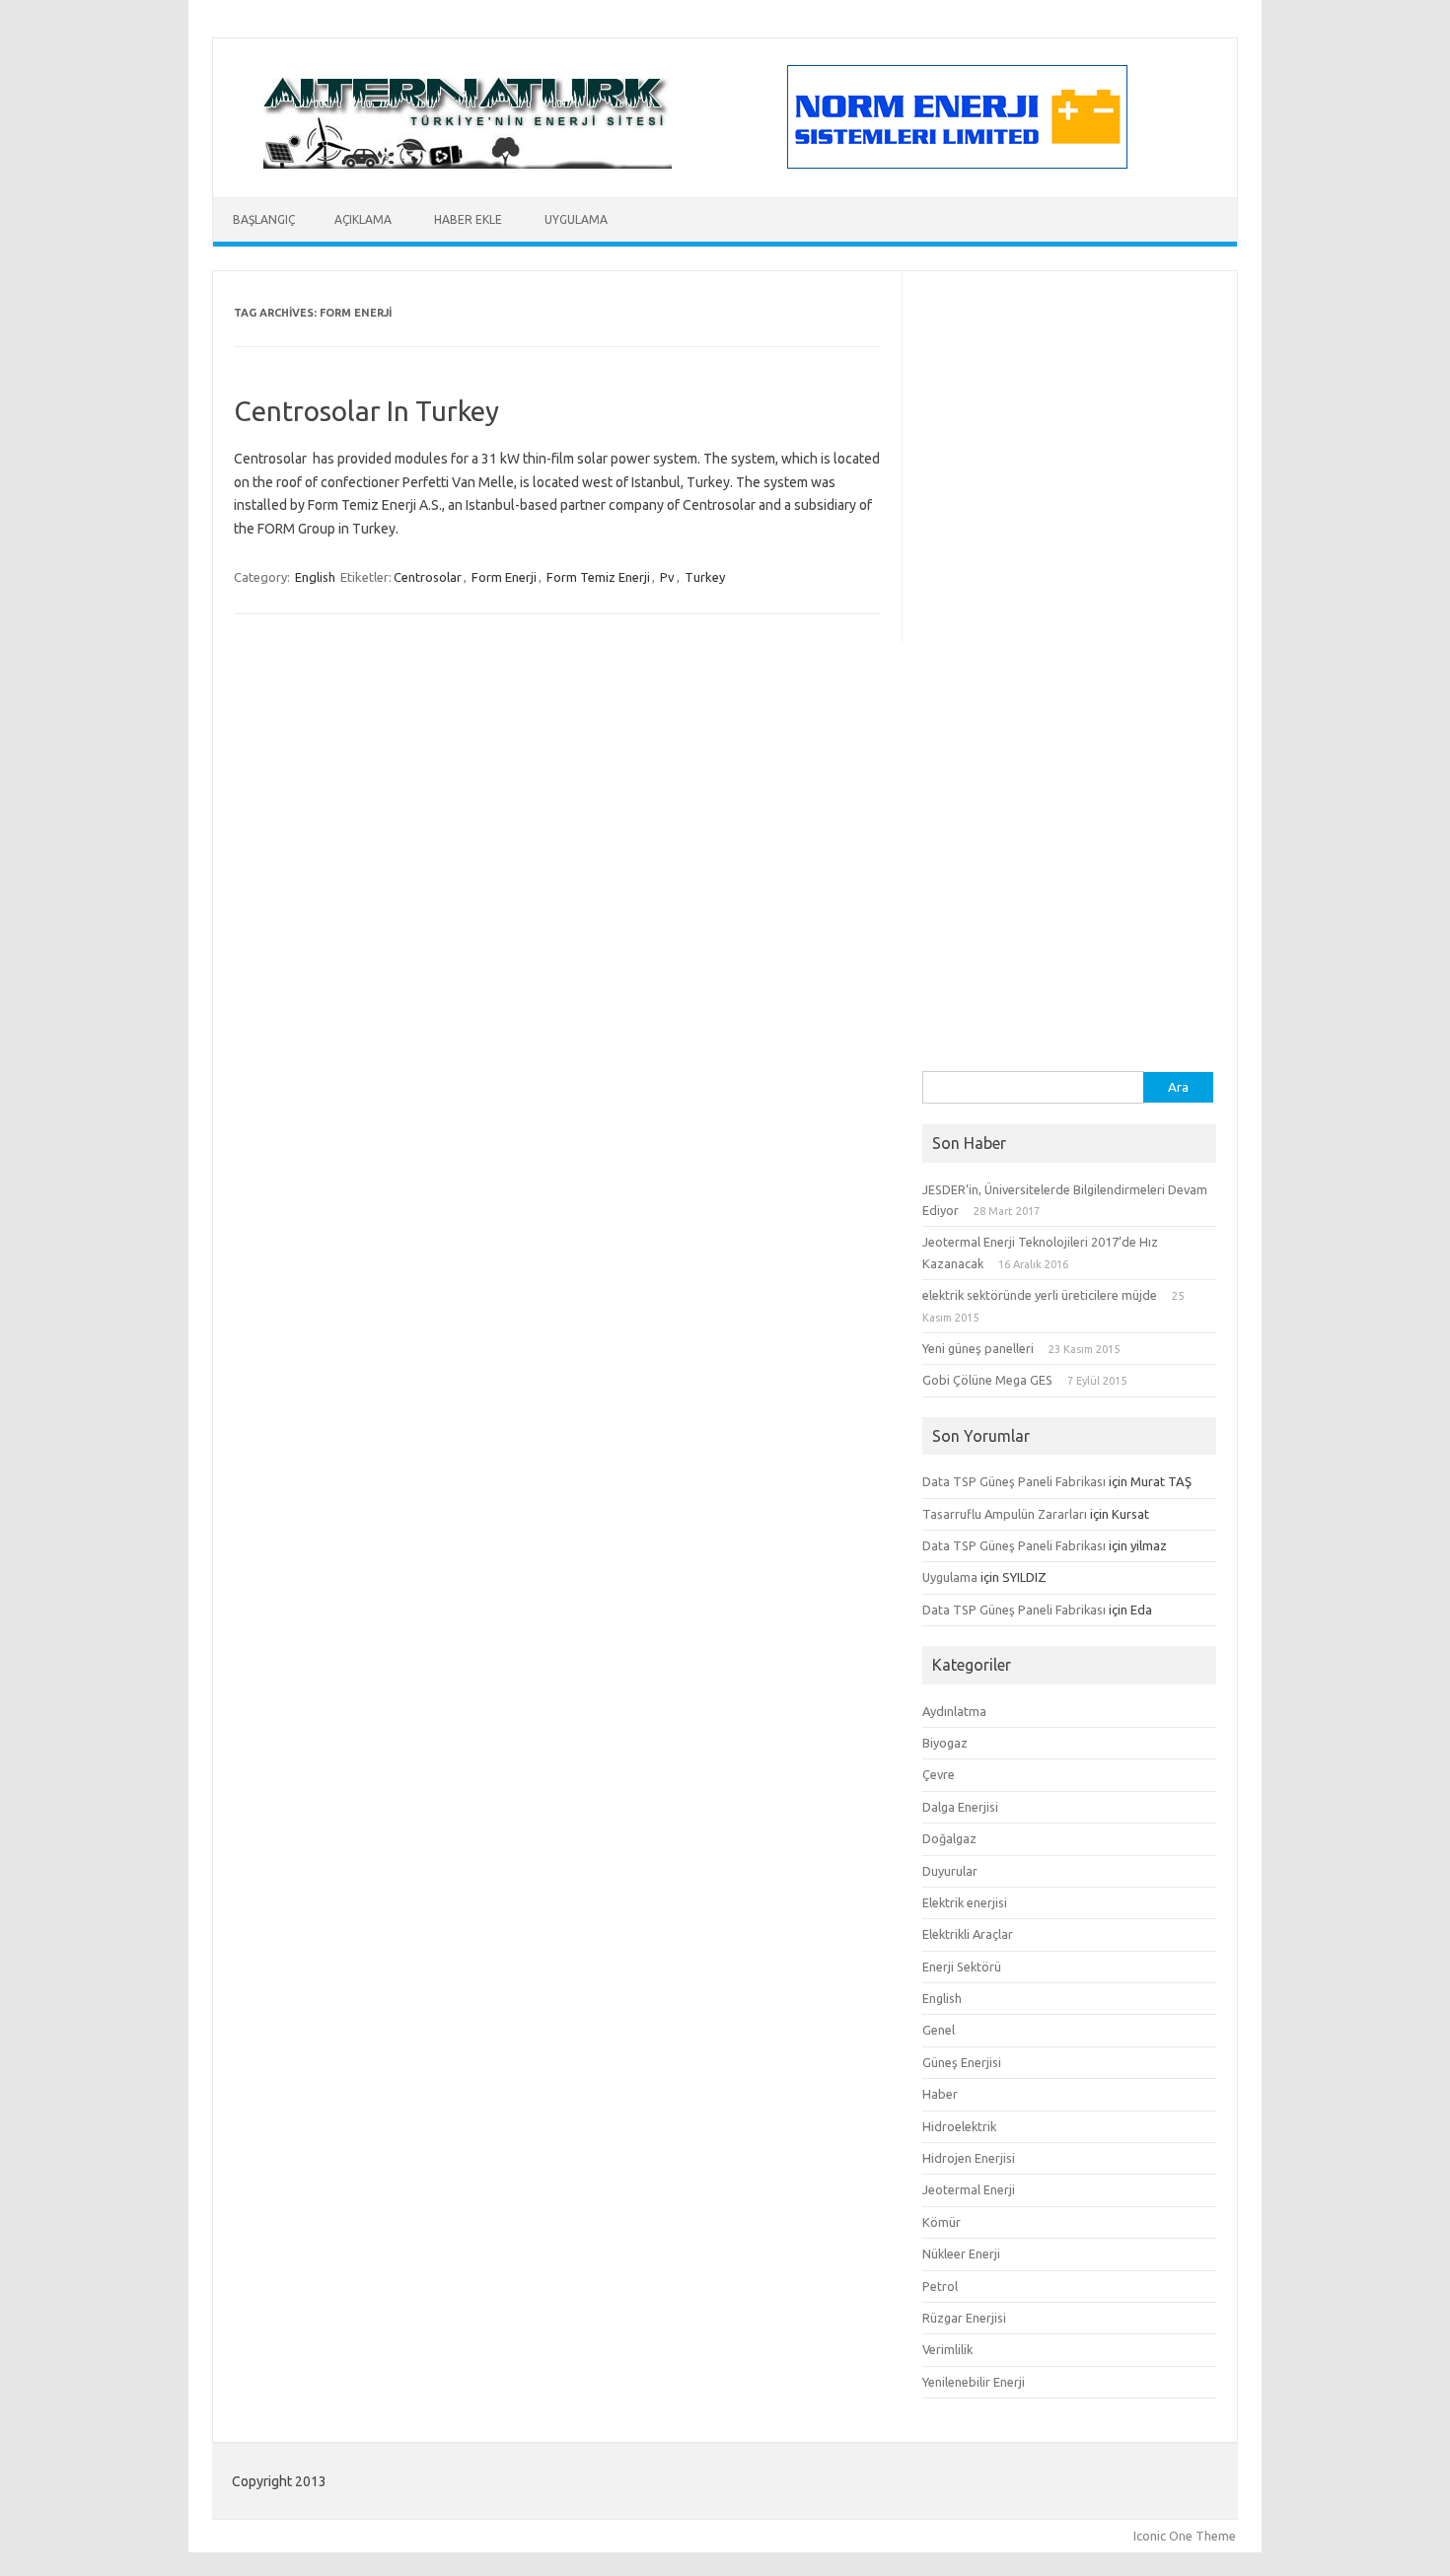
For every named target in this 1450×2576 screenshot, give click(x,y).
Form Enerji (504, 577)
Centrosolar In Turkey (366, 411)
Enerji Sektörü (962, 1967)
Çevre (939, 1774)
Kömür (942, 2222)
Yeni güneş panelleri (978, 1348)
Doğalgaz (949, 1838)
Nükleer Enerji (961, 2254)
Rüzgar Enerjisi (964, 2318)
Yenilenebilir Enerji (974, 2382)
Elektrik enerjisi (965, 1902)
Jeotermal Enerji (969, 2189)
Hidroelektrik (959, 2126)
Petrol (940, 2286)
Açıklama (363, 219)
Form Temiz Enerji (598, 577)
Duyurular (950, 1871)
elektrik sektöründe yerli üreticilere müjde (1040, 1295)
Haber (940, 2094)
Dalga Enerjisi (960, 1807)
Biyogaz (945, 1743)
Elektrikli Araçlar (968, 1934)
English (315, 577)
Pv (667, 577)
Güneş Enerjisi (962, 2062)
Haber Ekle (468, 219)
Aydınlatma (954, 1711)
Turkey (705, 577)
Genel (939, 2030)
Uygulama (576, 219)
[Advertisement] (1069, 775)
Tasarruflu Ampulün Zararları (1005, 1514)
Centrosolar (428, 577)
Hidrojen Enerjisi (969, 2158)
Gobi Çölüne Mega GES (987, 1380)
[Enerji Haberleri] (468, 164)
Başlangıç (264, 219)
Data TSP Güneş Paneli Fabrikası (1014, 1481)
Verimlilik (947, 2349)
